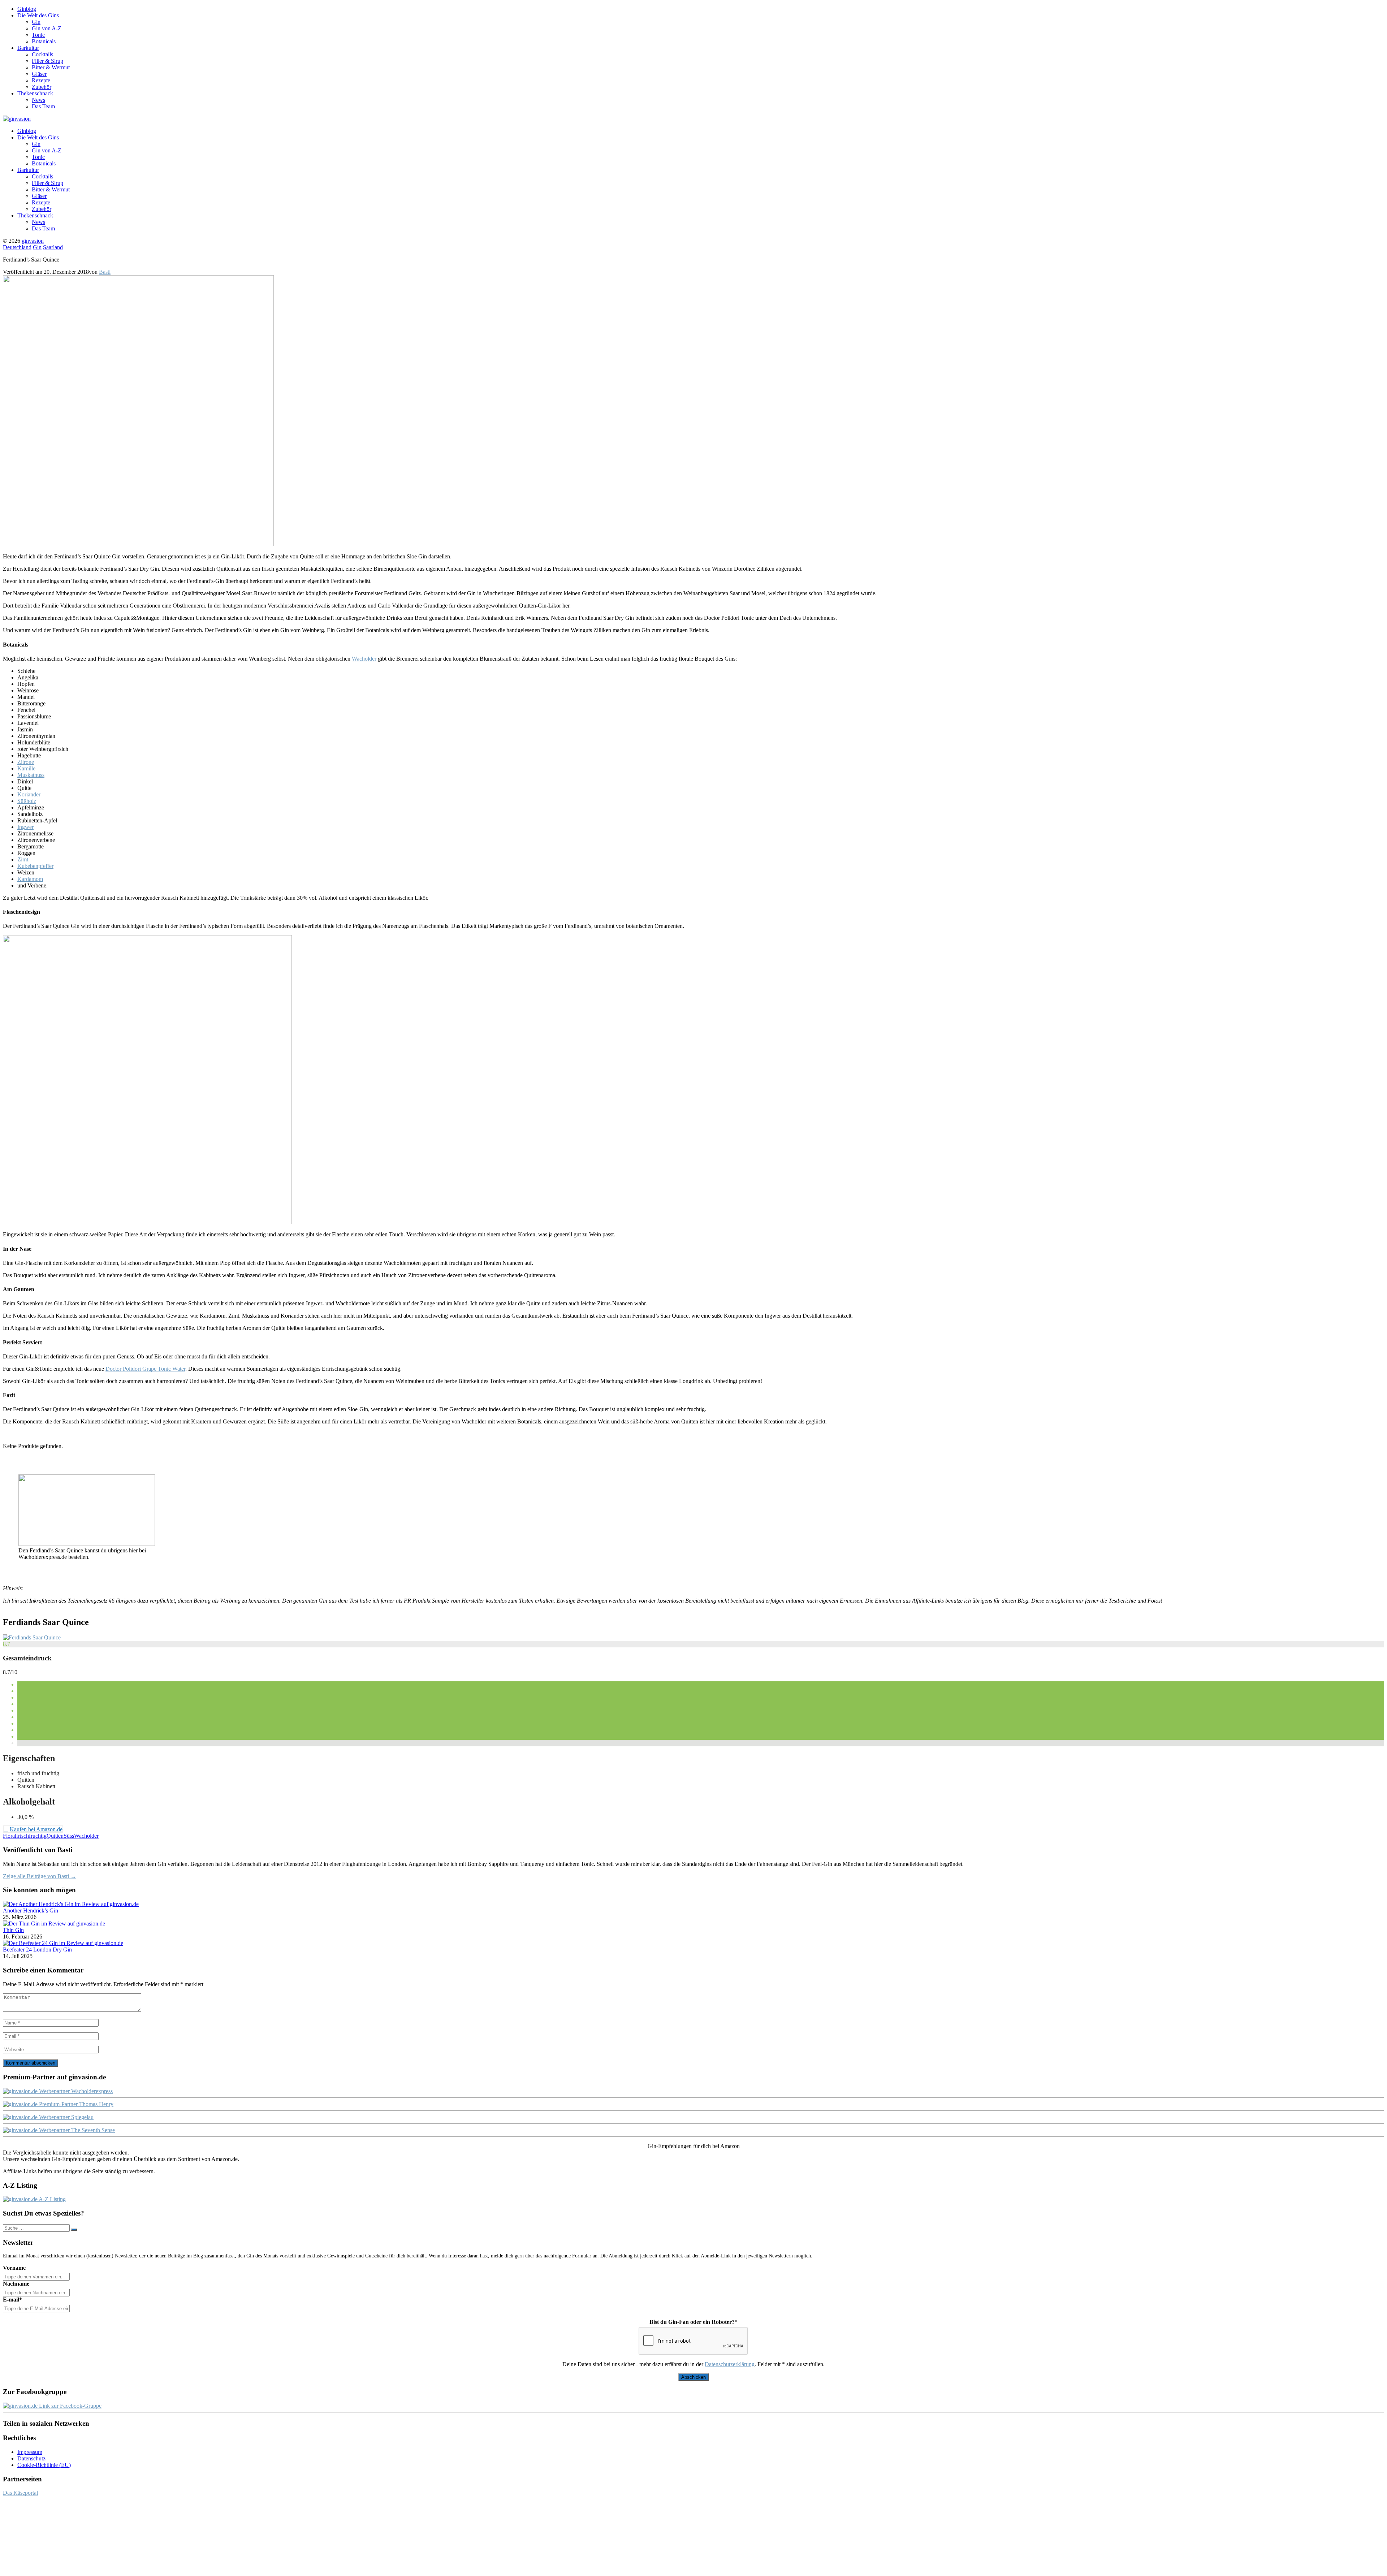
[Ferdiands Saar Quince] (32, 1637)
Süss (69, 1836)
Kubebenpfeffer (35, 866)
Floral (10, 1836)
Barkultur (28, 48)
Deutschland (17, 247)
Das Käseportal (20, 2493)
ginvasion (33, 241)
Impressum (30, 2452)
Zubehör (42, 87)
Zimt (23, 859)
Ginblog (27, 9)
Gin (36, 22)
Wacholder (364, 659)
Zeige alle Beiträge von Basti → (40, 1876)
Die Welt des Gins (38, 15)
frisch (23, 1836)
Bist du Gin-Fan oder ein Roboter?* (693, 2322)
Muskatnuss (31, 775)
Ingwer (25, 827)
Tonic (38, 35)
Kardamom (30, 879)
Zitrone (26, 762)
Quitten (55, 1836)
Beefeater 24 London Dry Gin (37, 1950)
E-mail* (12, 2300)
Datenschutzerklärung (730, 2364)
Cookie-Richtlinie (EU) (44, 2465)
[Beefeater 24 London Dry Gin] (63, 1943)
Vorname (14, 2268)
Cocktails (42, 54)
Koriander (29, 794)
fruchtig (38, 1836)
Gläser (39, 74)
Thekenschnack (35, 93)
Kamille (26, 768)
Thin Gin (13, 1930)
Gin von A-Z (47, 28)
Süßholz (27, 801)
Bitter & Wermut (51, 67)
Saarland (53, 247)
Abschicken (693, 2377)
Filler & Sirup (47, 61)
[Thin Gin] (54, 1924)
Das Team (43, 106)
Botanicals (44, 41)
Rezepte (41, 80)
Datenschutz (31, 2458)
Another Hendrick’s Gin (31, 1911)
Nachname (16, 2284)
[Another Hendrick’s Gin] (71, 1904)
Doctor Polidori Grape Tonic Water (145, 1369)
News (38, 100)
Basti (105, 272)
